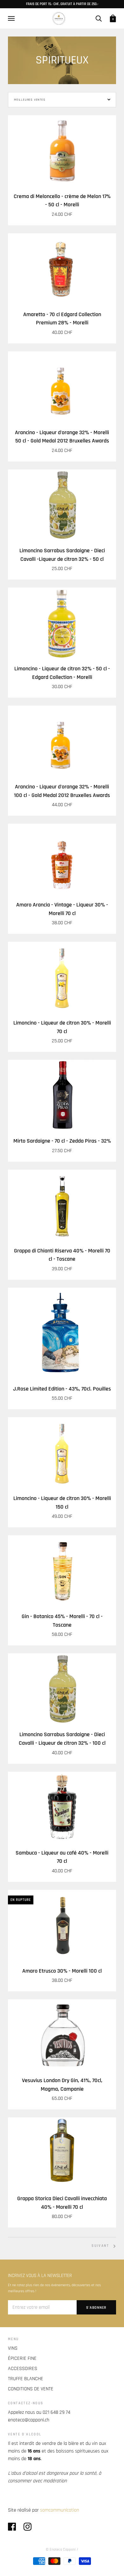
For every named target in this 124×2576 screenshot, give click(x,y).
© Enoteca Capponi (61, 2549)
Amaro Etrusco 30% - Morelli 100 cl (62, 1971)
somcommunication (60, 2510)
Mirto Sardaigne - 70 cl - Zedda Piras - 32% (62, 1141)
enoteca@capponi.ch (29, 2420)
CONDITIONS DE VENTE (31, 2389)
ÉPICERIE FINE (22, 2358)
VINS (13, 2348)
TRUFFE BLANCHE (26, 2379)
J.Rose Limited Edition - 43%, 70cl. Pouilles (62, 1389)
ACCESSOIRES (23, 2369)
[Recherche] (99, 18)
